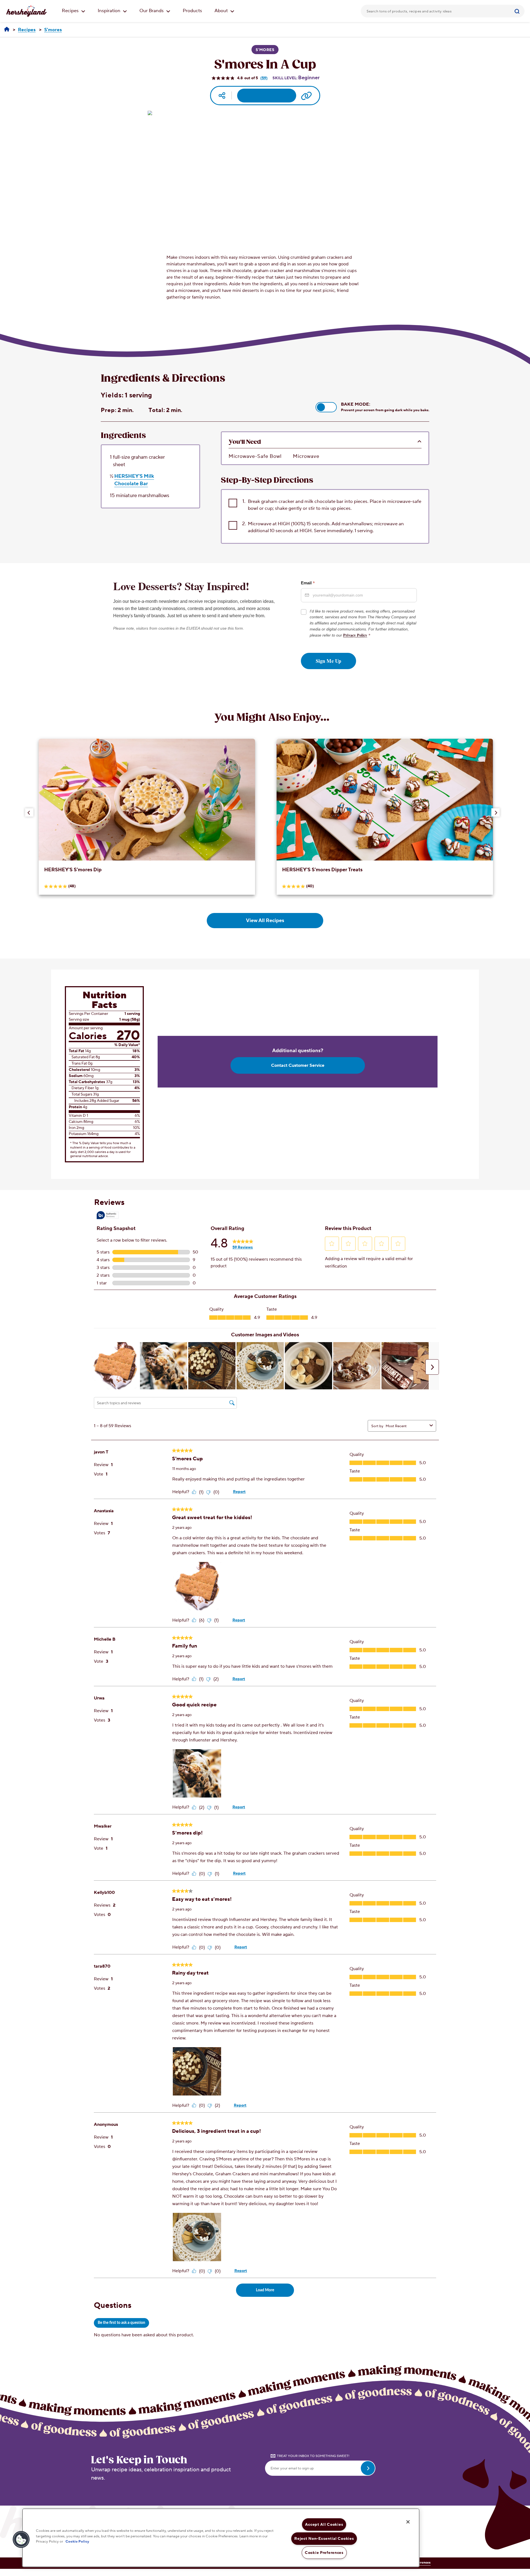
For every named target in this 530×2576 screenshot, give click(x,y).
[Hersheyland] (7, 30)
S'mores (265, 50)
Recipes (71, 11)
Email (308, 583)
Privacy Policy (355, 635)
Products (192, 11)
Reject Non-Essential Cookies (324, 2539)
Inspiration (110, 11)
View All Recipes (265, 921)
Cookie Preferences (324, 2553)
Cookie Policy (77, 2541)
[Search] (518, 11)
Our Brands (152, 11)
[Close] (408, 2522)
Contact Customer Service (298, 1065)
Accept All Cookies (324, 2524)
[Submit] (518, 11)
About (222, 11)
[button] (326, 407)
